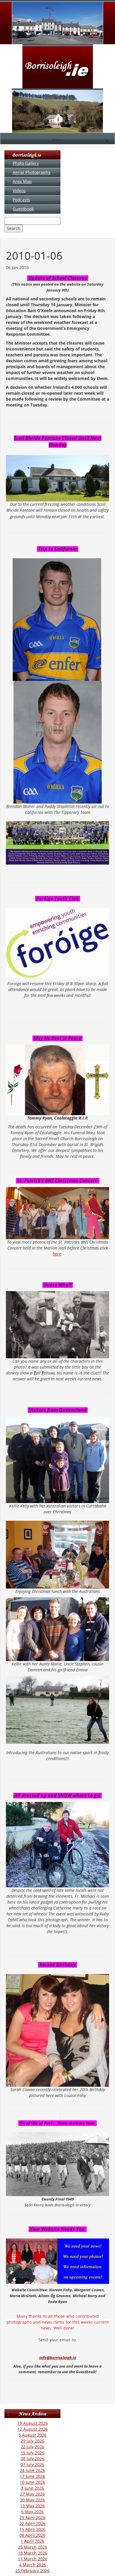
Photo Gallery (26, 163)
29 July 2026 (32, 2441)
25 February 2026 (32, 2571)
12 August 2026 (33, 2429)
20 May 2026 (32, 2500)
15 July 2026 (32, 2453)
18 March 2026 (33, 2553)
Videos (19, 191)
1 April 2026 (32, 2541)
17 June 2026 (32, 2476)
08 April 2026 (32, 2535)
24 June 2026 (32, 2470)
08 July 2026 (32, 2459)
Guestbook (23, 209)
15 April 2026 (32, 2529)
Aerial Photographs (32, 172)
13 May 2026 (32, 2506)
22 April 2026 (32, 2523)
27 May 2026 (32, 2494)
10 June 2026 (32, 2482)
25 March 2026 (33, 2547)
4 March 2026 (33, 2565)
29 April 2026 (32, 2517)
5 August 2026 (33, 2435)
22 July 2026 (32, 2447)
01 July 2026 (32, 2464)
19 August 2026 (33, 2423)
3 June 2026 (32, 2488)
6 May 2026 (32, 2512)
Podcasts (21, 200)
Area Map (22, 181)
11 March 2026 (33, 2559)
